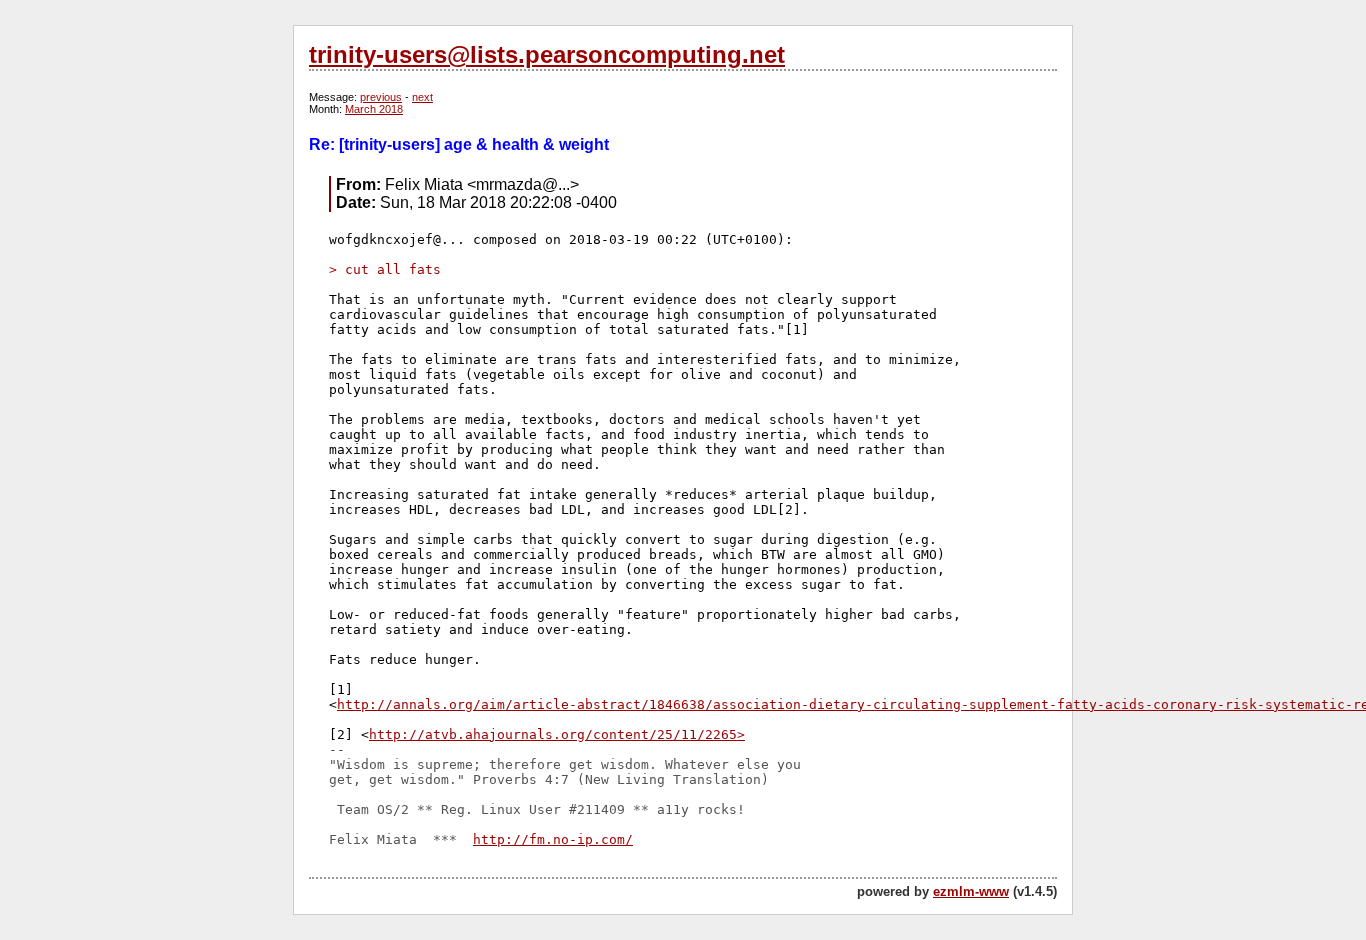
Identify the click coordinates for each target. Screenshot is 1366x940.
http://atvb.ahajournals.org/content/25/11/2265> (557, 734)
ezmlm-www (971, 891)
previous (381, 97)
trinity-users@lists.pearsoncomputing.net (547, 54)
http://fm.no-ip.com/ (553, 839)
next (422, 97)
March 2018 (374, 109)
